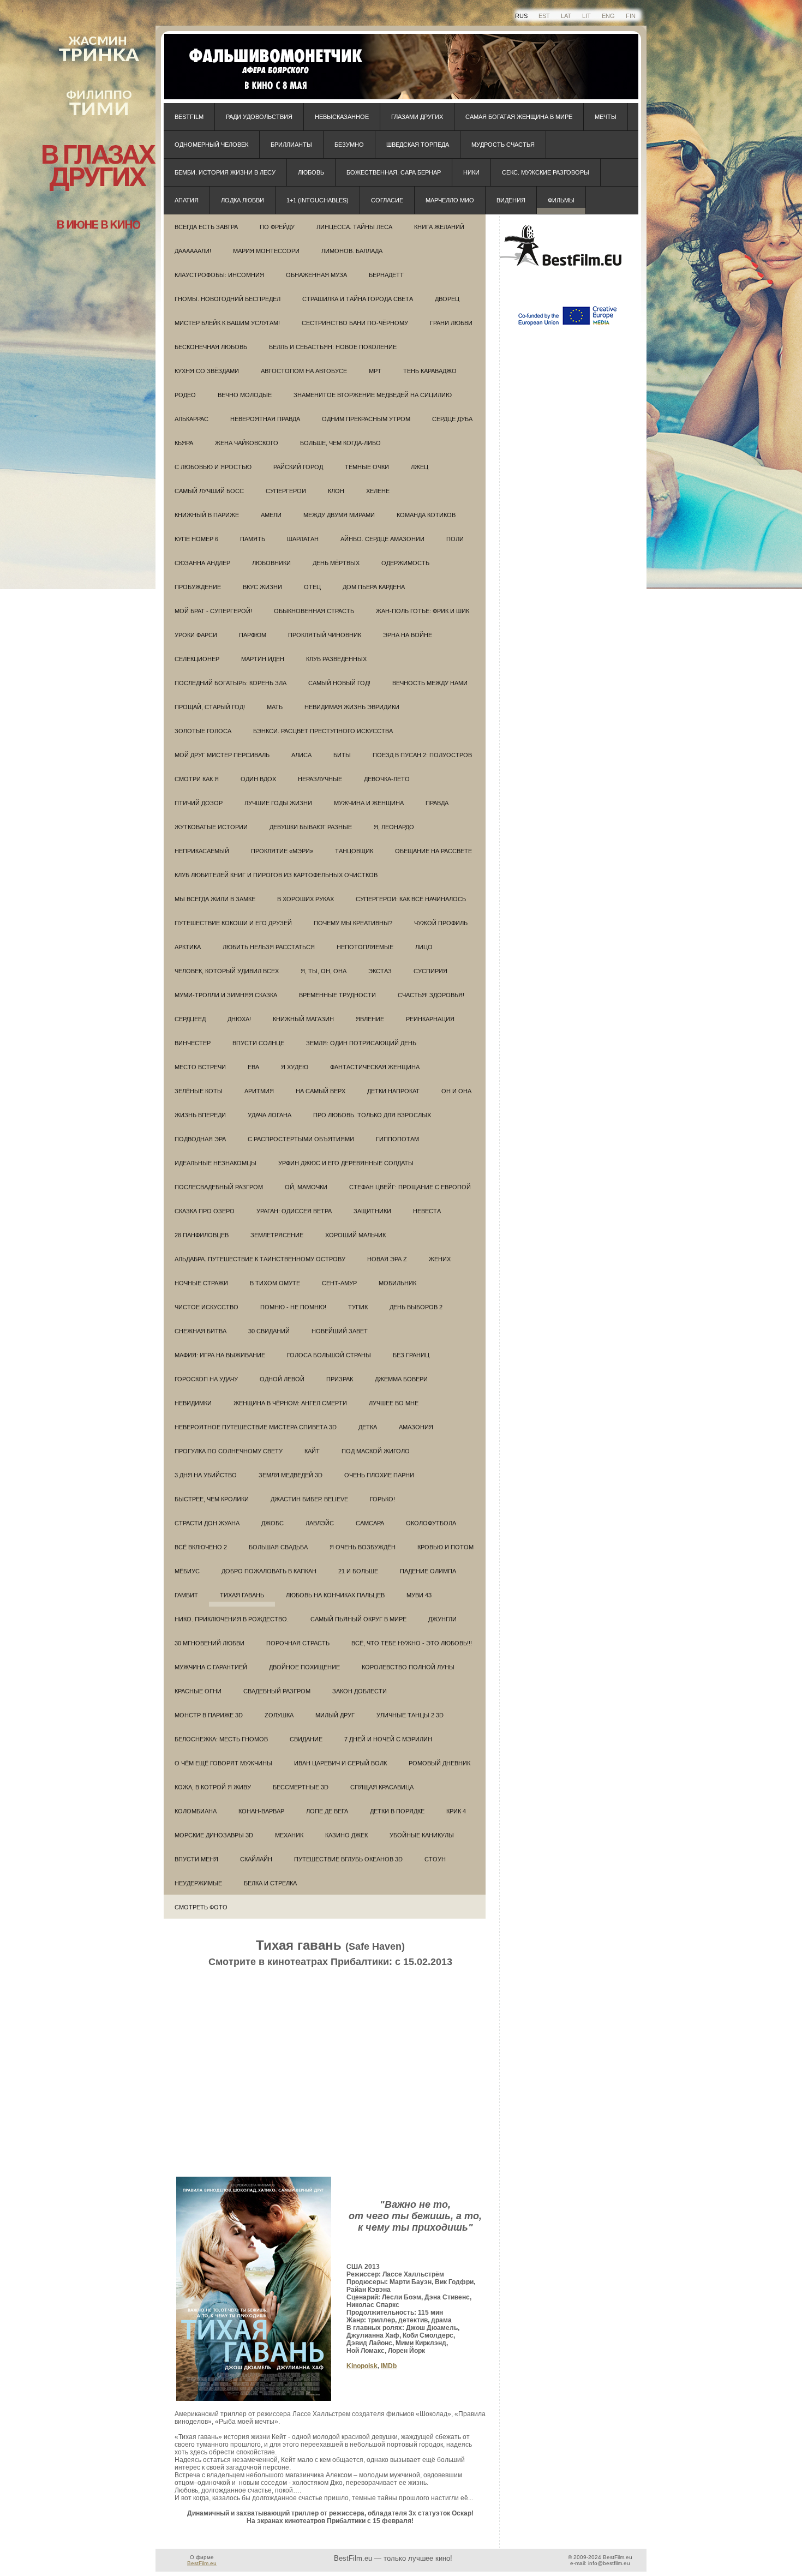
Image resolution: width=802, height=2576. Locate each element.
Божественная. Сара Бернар (394, 172)
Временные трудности (337, 995)
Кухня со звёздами (207, 371)
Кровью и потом (445, 1547)
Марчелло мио (450, 200)
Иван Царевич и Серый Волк (340, 1763)
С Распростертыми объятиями (301, 1139)
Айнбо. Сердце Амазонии (382, 539)
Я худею (295, 1067)
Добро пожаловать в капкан (269, 1571)
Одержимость (405, 563)
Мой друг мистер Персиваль (222, 755)
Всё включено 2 (201, 1547)
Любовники (271, 563)
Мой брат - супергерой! (213, 611)
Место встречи (200, 1067)
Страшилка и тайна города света (358, 299)
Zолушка (279, 1715)
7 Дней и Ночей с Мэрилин (388, 1739)
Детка (368, 1427)
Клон (336, 491)
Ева (253, 1067)
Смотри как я (197, 779)
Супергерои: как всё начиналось (411, 899)
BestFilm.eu (202, 2563)
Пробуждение (198, 587)
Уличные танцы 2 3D (410, 1715)
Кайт (312, 1451)
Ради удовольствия (259, 117)
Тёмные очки (367, 467)
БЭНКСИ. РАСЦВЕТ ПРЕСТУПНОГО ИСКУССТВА (323, 731)
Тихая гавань (242, 1595)
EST (544, 16)
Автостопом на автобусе (304, 371)
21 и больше (358, 1571)
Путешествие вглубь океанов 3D (348, 1859)
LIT (586, 16)
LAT (566, 16)
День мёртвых (336, 563)
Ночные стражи (201, 1283)
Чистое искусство (207, 1307)
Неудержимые (198, 1883)
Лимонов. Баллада (352, 251)
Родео (185, 395)
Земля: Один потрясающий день (361, 1043)
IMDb (389, 2366)
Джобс (273, 1523)
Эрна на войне (408, 635)
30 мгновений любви (210, 1643)
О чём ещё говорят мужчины (223, 1763)
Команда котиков (426, 515)
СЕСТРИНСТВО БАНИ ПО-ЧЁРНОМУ (355, 323)
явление (370, 1019)
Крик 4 (456, 1811)
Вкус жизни (262, 587)
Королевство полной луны (408, 1667)
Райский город (298, 467)
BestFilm (189, 117)
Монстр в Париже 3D (209, 1715)
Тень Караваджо (430, 371)
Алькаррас (191, 419)
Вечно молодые (245, 395)
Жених (440, 1259)
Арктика (188, 947)
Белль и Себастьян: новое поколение (333, 347)
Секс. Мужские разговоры (546, 172)
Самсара (370, 1523)
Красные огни (198, 1691)
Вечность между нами (430, 683)
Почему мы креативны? (353, 923)
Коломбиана (196, 1811)
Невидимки (193, 1403)
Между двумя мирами (339, 515)
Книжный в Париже (207, 515)
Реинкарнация (430, 1019)
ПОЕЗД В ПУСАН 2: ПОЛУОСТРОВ (422, 755)
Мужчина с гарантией (211, 1667)
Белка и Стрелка (270, 1883)
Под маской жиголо (376, 1451)
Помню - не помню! (293, 1307)
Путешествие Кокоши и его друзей (233, 923)
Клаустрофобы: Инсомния (219, 275)
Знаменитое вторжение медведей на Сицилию (373, 395)
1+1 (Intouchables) (318, 200)
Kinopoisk (362, 2366)
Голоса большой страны (329, 1355)
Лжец (420, 467)
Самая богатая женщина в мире (519, 117)
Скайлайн (256, 1859)
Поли (455, 539)
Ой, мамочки (306, 1187)
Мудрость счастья (503, 145)
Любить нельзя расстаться (269, 947)
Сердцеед (190, 1019)
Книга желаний (439, 227)
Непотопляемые (365, 947)
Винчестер (193, 1043)
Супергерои (286, 491)
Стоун (435, 1859)
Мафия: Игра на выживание (220, 1355)
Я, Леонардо (394, 827)
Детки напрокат (393, 1091)
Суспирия (430, 971)
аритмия (259, 1091)
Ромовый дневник (439, 1763)
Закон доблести (360, 1691)
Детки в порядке (397, 1811)
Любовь (311, 172)
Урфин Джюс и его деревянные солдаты (346, 1163)
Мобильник (397, 1283)
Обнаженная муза (316, 275)
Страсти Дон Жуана (207, 1523)
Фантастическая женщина (375, 1067)
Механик (289, 1835)
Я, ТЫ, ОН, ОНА (324, 971)
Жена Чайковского (247, 443)
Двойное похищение (304, 1667)
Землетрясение (277, 1235)
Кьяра (184, 443)
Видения (511, 200)
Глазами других (417, 117)
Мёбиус (187, 1571)
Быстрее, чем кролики (212, 1499)
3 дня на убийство (206, 1475)
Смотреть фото (201, 1907)
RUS (521, 16)
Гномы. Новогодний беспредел (228, 299)
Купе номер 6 (196, 539)
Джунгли (442, 1619)
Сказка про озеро (205, 1211)
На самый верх (321, 1091)
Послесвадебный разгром (219, 1187)
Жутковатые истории (211, 827)
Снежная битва (200, 1331)
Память (253, 539)
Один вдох (258, 779)
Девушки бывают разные (311, 827)
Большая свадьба (278, 1547)
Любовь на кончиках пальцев (335, 1595)
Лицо (424, 947)
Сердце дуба (452, 419)
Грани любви (451, 323)
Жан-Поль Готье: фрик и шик (423, 611)
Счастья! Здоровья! (431, 995)
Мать (275, 707)
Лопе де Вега (327, 1811)
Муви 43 (419, 1595)
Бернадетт (386, 275)
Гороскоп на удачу (206, 1379)
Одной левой (282, 1379)
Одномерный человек (211, 145)
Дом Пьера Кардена (374, 587)
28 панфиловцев (202, 1235)
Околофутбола (431, 1523)
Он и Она (456, 1091)
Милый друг (335, 1715)
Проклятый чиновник (325, 635)
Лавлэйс (320, 1523)
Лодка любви (243, 200)
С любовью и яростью (213, 467)
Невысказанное (342, 117)
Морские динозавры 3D (214, 1835)
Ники (471, 172)
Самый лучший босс (209, 491)
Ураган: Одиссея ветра (294, 1211)
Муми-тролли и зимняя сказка (226, 995)
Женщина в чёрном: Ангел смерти (290, 1403)
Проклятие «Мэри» (282, 851)
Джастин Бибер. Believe (309, 1499)
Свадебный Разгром (277, 1691)
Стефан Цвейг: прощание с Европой (410, 1187)
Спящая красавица (382, 1787)
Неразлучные (320, 779)
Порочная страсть (298, 1643)
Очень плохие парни (379, 1475)
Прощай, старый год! (210, 707)
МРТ (375, 371)
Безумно (349, 145)
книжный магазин (303, 1019)
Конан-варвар (261, 1811)
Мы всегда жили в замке (215, 899)
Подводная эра (200, 1139)
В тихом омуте (275, 1283)
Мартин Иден (263, 659)
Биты (342, 755)
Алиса (301, 755)
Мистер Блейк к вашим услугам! (227, 323)
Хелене (378, 491)
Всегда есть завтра (206, 227)
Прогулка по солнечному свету (229, 1451)
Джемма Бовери (401, 1379)
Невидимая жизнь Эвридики (352, 707)
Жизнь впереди (200, 1115)
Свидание (306, 1739)
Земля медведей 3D (291, 1475)
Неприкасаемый (202, 851)
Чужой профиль (441, 923)
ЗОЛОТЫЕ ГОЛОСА (203, 731)
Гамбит (186, 1595)
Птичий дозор (199, 803)
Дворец (447, 299)
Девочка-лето (387, 779)
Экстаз (380, 971)
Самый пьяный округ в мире (358, 1619)
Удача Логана (270, 1115)
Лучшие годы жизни (278, 803)
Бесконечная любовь (211, 347)
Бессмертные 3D (301, 1787)
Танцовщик (354, 851)
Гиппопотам (397, 1139)
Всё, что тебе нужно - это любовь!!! (412, 1643)
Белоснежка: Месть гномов (221, 1739)
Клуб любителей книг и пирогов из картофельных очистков (276, 875)
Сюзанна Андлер (202, 563)
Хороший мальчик (355, 1235)
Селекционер (197, 659)
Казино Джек (346, 1835)
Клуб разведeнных (336, 659)
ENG (608, 16)
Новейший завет (340, 1331)
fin (631, 16)
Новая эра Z (387, 1259)
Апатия (187, 200)
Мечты (606, 117)
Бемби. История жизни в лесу (225, 172)
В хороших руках (306, 899)
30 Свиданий (269, 1331)
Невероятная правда (265, 419)
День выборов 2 (416, 1307)
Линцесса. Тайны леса (354, 227)
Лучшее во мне (394, 1403)
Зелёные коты (199, 1091)
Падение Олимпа (428, 1571)
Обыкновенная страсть (314, 611)
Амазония (416, 1427)
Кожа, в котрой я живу (213, 1787)
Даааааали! (193, 251)
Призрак (340, 1379)
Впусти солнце (258, 1043)
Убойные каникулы (422, 1835)
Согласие (387, 200)
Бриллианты (291, 145)
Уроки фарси (196, 635)
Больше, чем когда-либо (340, 443)
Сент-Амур (339, 1283)
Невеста (427, 1211)
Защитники (372, 1211)
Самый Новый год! (339, 683)
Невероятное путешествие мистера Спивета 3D (256, 1427)
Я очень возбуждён (363, 1547)
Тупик (358, 1307)
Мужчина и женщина (369, 803)
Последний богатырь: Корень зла (231, 683)
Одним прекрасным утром (366, 419)
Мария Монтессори (266, 251)
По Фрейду (277, 227)
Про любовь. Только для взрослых (372, 1115)
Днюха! (239, 1019)
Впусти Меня (196, 1859)
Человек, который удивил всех (227, 971)
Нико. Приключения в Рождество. (232, 1619)
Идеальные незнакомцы (216, 1163)
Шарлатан (303, 539)
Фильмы (561, 200)
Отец (312, 587)
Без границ (411, 1355)
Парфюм (253, 635)
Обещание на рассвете (433, 851)
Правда (437, 803)
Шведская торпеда (418, 145)
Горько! (382, 1499)
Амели (271, 515)
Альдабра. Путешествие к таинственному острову (260, 1259)
